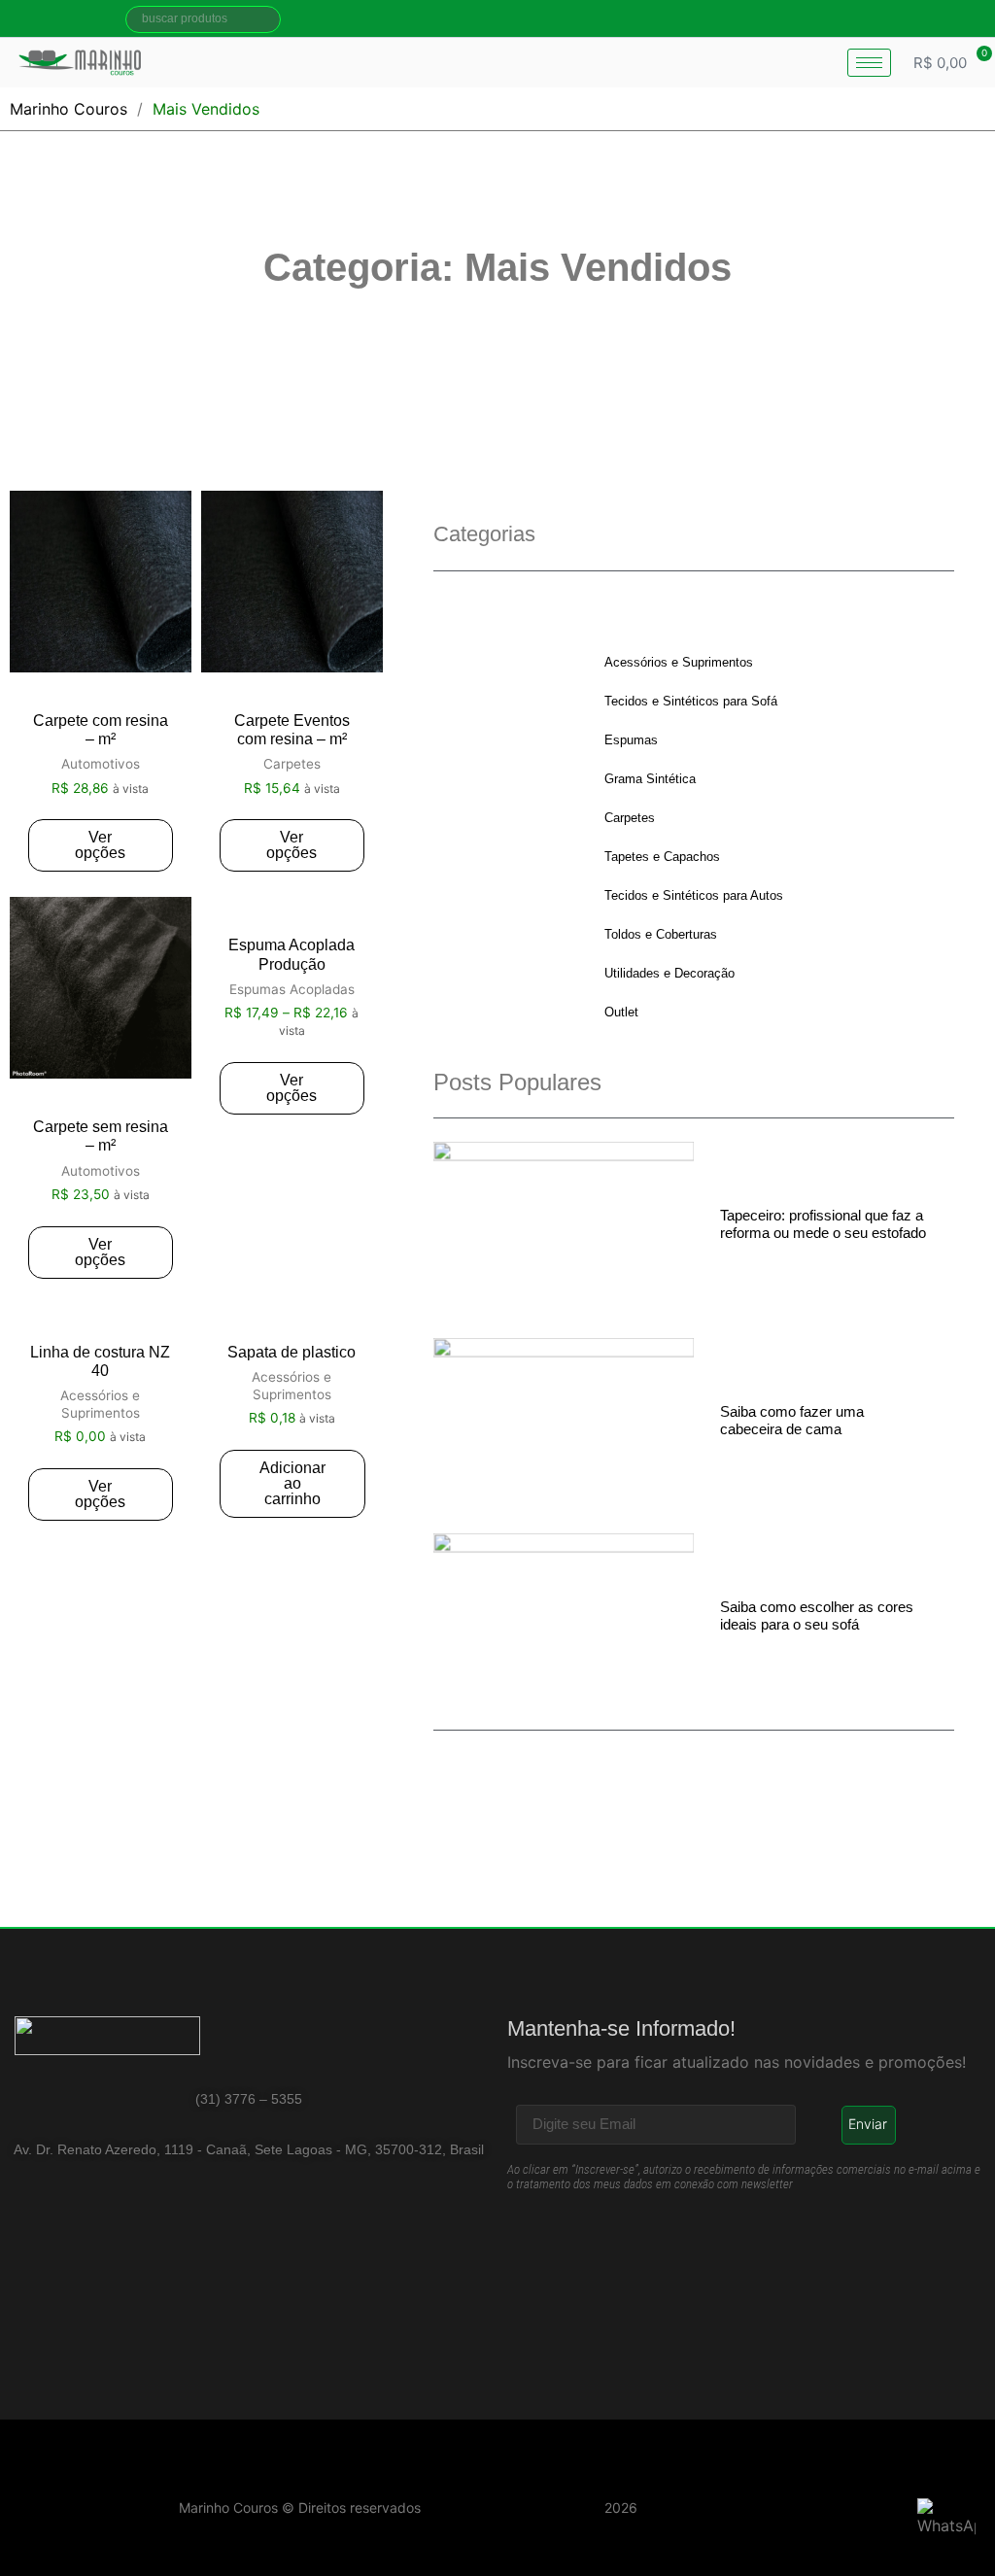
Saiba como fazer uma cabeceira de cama (792, 1420)
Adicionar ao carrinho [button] (292, 1483)
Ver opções (100, 845)
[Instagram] (954, 18)
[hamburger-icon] (869, 63)
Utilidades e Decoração (669, 973)
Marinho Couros (69, 109)
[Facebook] (920, 18)
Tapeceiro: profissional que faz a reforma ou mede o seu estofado (823, 1224)
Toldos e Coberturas (661, 934)
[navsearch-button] (203, 19)
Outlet (621, 1012)
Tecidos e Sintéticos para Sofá (691, 701)
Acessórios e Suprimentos (679, 662)
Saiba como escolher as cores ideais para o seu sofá (817, 1615)
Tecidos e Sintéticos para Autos (694, 895)
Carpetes (630, 818)
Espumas (631, 740)
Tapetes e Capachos (662, 857)
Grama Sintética (650, 779)
